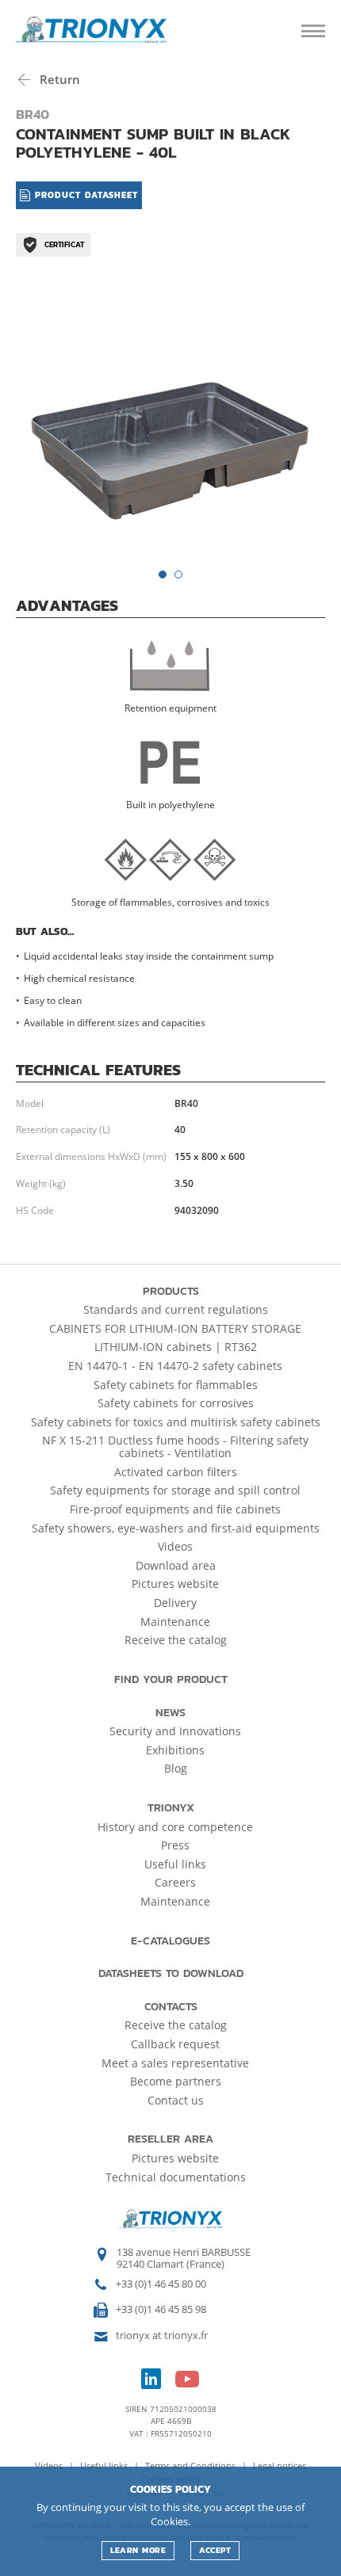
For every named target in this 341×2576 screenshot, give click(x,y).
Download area (176, 1565)
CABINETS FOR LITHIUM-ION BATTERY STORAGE (175, 1328)
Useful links (175, 1864)
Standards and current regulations (176, 1309)
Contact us (176, 2100)
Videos (175, 1546)
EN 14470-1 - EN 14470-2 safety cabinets (175, 1366)
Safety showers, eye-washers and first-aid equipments (176, 1528)
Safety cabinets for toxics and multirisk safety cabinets (176, 1422)
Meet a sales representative (175, 2063)
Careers (175, 1882)
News (170, 1713)
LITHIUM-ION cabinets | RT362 (176, 1347)
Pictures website (175, 1584)
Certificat (64, 244)
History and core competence (175, 1827)
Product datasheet (84, 195)
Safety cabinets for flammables (176, 1385)
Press (175, 1845)
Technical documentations (176, 2177)
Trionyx (171, 1808)
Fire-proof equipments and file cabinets (175, 1509)
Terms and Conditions (192, 2465)
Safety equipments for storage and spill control (175, 1490)
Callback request (175, 2044)
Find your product (171, 1679)
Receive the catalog (176, 1640)
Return (58, 79)
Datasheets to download (171, 1973)
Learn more (138, 2550)
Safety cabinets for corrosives (176, 1403)
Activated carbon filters (176, 1472)
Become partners (176, 2081)
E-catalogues (170, 1941)
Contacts (171, 2007)
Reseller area (170, 2139)
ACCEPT (215, 2550)
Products (171, 1291)
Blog (176, 1768)
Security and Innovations (175, 1731)
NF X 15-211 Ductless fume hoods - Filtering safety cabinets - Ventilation (175, 1446)
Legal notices (280, 2465)
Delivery (175, 1603)
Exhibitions (175, 1750)
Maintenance (175, 1622)
